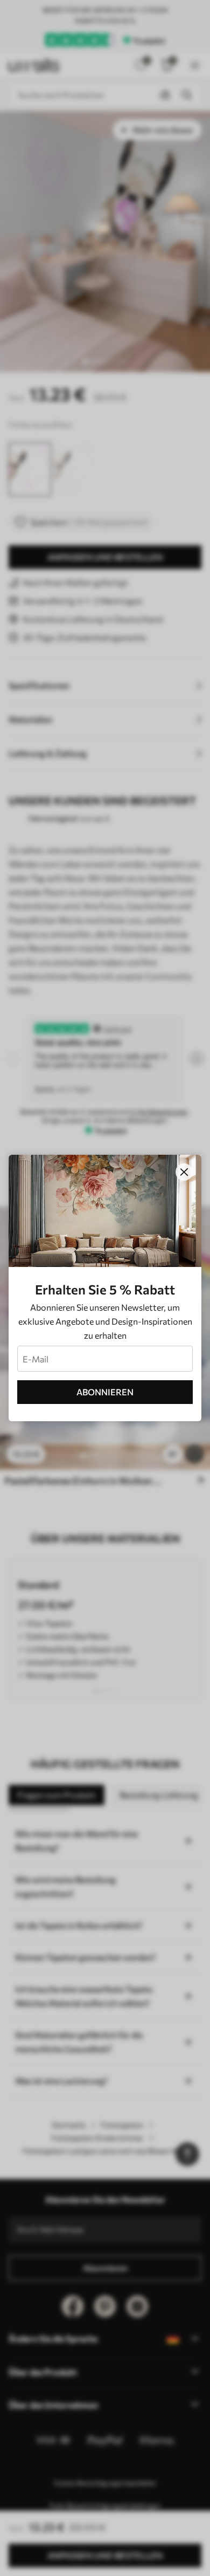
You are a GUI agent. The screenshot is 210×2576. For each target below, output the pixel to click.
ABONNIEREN (105, 1392)
